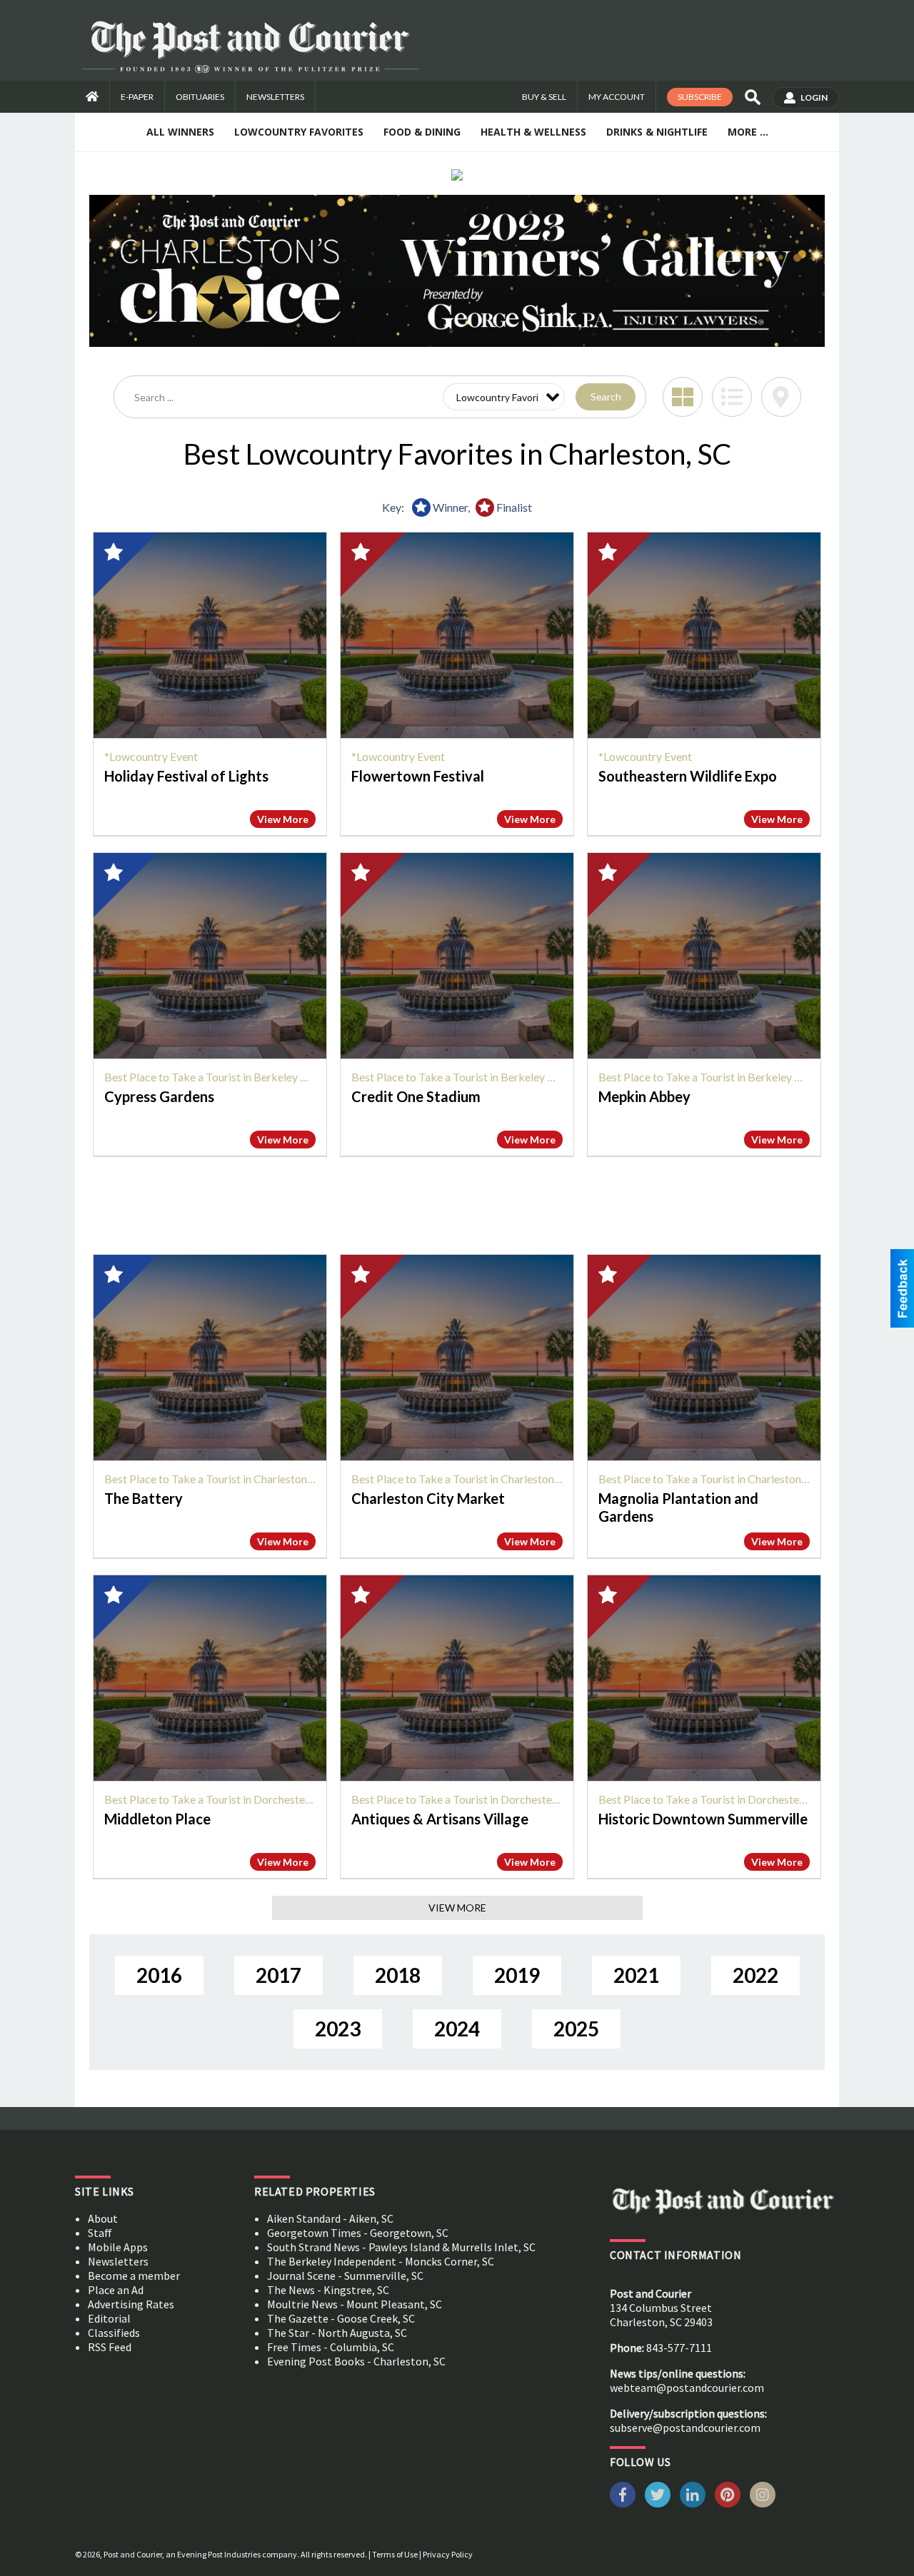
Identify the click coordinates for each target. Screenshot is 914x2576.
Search (606, 396)
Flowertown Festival (418, 776)
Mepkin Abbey (644, 1096)
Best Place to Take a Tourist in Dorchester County (226, 1799)
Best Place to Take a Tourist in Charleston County (225, 1479)
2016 (159, 1975)
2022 (755, 1975)
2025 (576, 2029)
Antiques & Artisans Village (440, 1819)
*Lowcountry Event (151, 756)
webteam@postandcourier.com (687, 2388)
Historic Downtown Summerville (703, 1819)
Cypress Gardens (159, 1096)
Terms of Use (395, 2554)
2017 (278, 1975)
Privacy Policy (448, 2554)
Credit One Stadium (416, 1096)
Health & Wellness (533, 132)
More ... (748, 132)
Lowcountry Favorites (299, 132)
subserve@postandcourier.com (685, 2428)
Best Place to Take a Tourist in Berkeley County (220, 1077)
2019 (517, 1975)
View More (283, 819)
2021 (636, 1975)
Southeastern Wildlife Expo (688, 776)
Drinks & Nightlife (657, 132)
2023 (338, 2029)
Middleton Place (157, 1819)
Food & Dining (422, 132)
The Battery (144, 1498)
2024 (457, 2029)
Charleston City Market (428, 1498)
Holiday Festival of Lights (186, 776)
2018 (398, 1975)
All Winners (180, 132)
